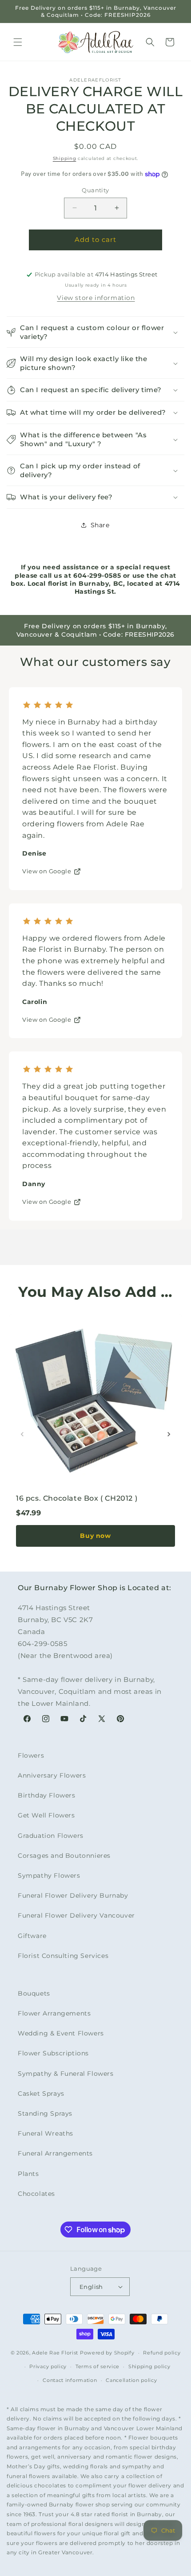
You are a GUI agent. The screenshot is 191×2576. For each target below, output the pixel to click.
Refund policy (162, 2353)
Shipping (65, 158)
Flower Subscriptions (53, 2053)
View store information (96, 298)
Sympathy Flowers (49, 1876)
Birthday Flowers (47, 1795)
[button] (18, 42)
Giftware (32, 1936)
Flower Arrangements (54, 2013)
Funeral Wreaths (46, 2133)
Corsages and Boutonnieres (64, 1856)
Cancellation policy (131, 2380)
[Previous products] (22, 1434)
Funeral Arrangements (55, 2153)
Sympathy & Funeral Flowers (66, 2074)
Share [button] (100, 525)
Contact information (70, 2380)
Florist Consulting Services (63, 1956)
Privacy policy (48, 2366)
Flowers (31, 1755)
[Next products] (169, 1434)
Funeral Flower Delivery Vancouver (76, 1915)
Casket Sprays (41, 2093)
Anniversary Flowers (52, 1775)
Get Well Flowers (46, 1815)
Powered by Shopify (107, 2353)
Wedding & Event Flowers (61, 2033)
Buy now (95, 1536)
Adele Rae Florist (55, 2353)
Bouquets (34, 1993)
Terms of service (97, 2366)
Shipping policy (149, 2366)
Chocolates (36, 2194)
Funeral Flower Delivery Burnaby (73, 1895)
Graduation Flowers (51, 1836)
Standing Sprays (45, 2113)
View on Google (47, 871)
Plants (28, 2174)
